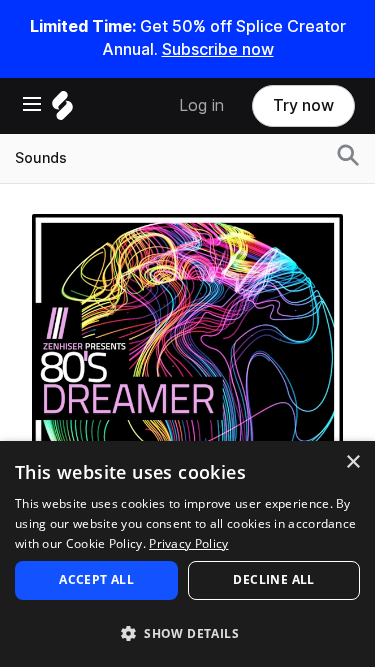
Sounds (41, 158)
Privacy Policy (188, 543)
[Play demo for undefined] (188, 369)
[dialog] (187, 554)
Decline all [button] (273, 579)
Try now (303, 105)
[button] (187, 632)
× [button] (352, 462)
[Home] (62, 110)
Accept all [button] (96, 579)
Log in (201, 105)
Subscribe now (218, 49)
